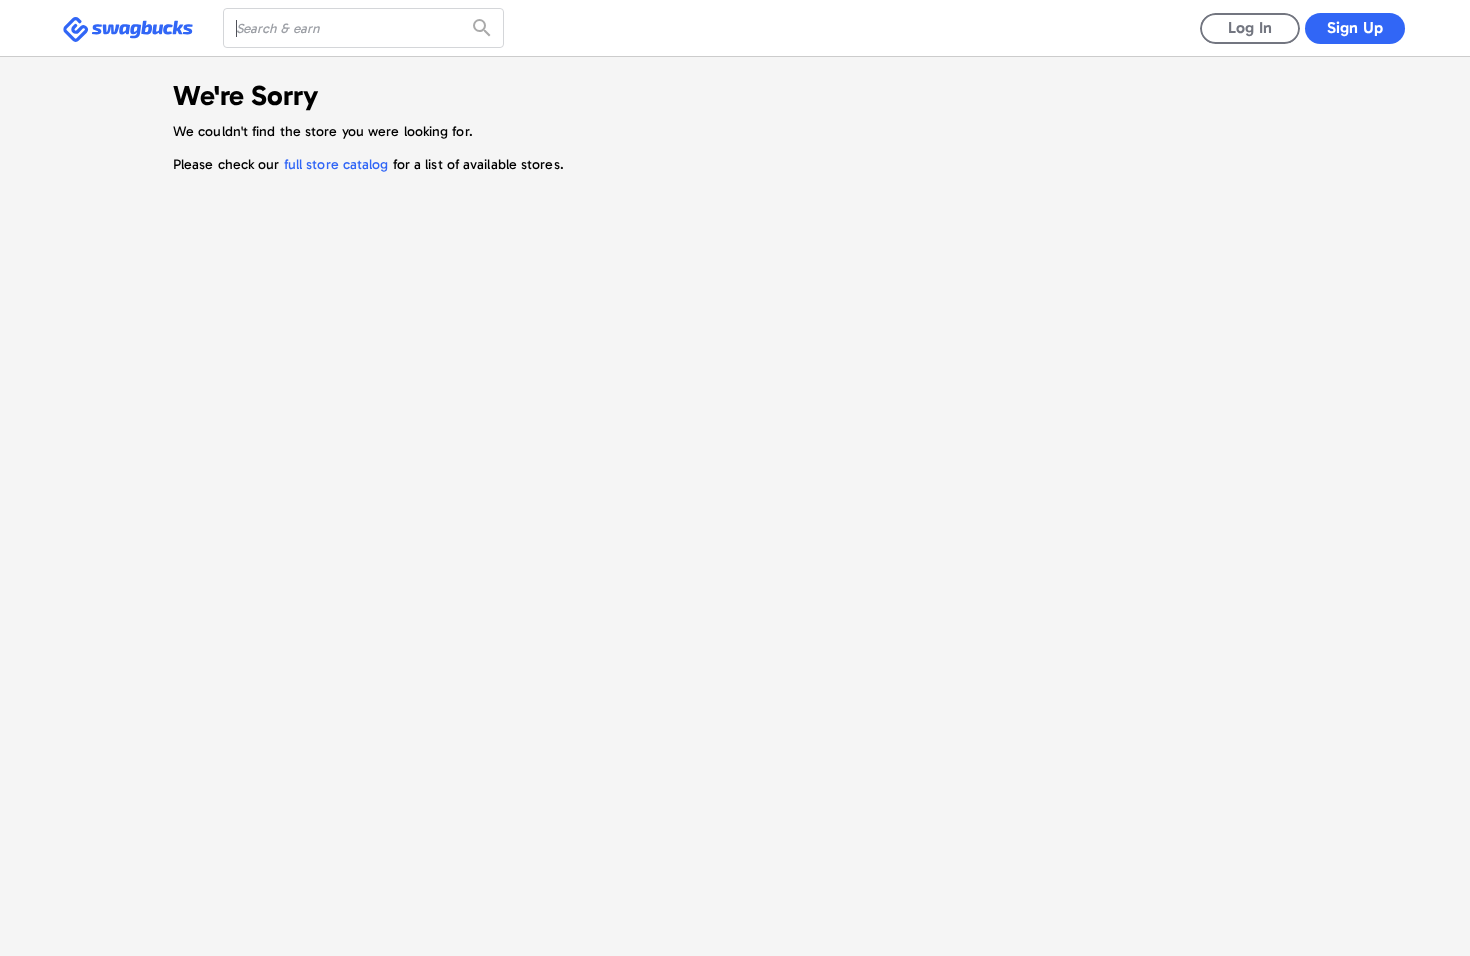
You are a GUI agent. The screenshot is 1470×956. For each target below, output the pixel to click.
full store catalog (336, 164)
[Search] (484, 28)
